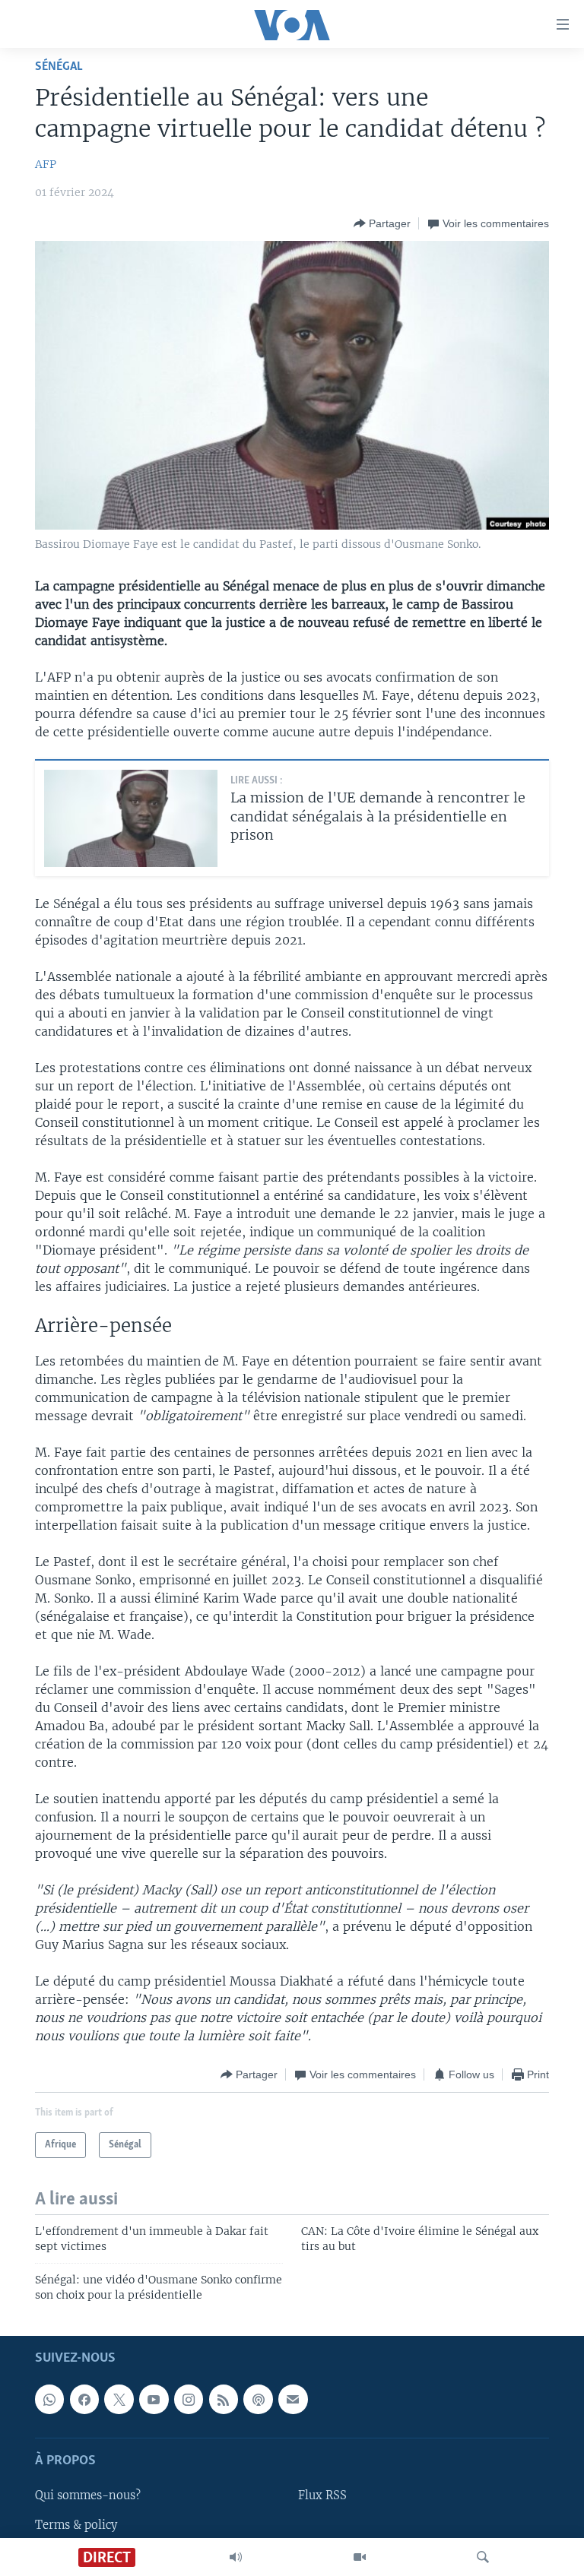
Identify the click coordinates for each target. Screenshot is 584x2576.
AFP (46, 164)
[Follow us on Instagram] (189, 2399)
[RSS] (224, 2399)
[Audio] (236, 2557)
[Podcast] (258, 2399)
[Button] (382, 223)
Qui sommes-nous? (88, 2496)
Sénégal (59, 66)
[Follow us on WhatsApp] (49, 2399)
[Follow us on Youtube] (154, 2399)
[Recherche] (483, 2557)
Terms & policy (76, 2525)
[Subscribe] (293, 2399)
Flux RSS (322, 2496)
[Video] (360, 2557)
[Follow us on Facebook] (84, 2399)
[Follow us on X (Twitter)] (119, 2399)
